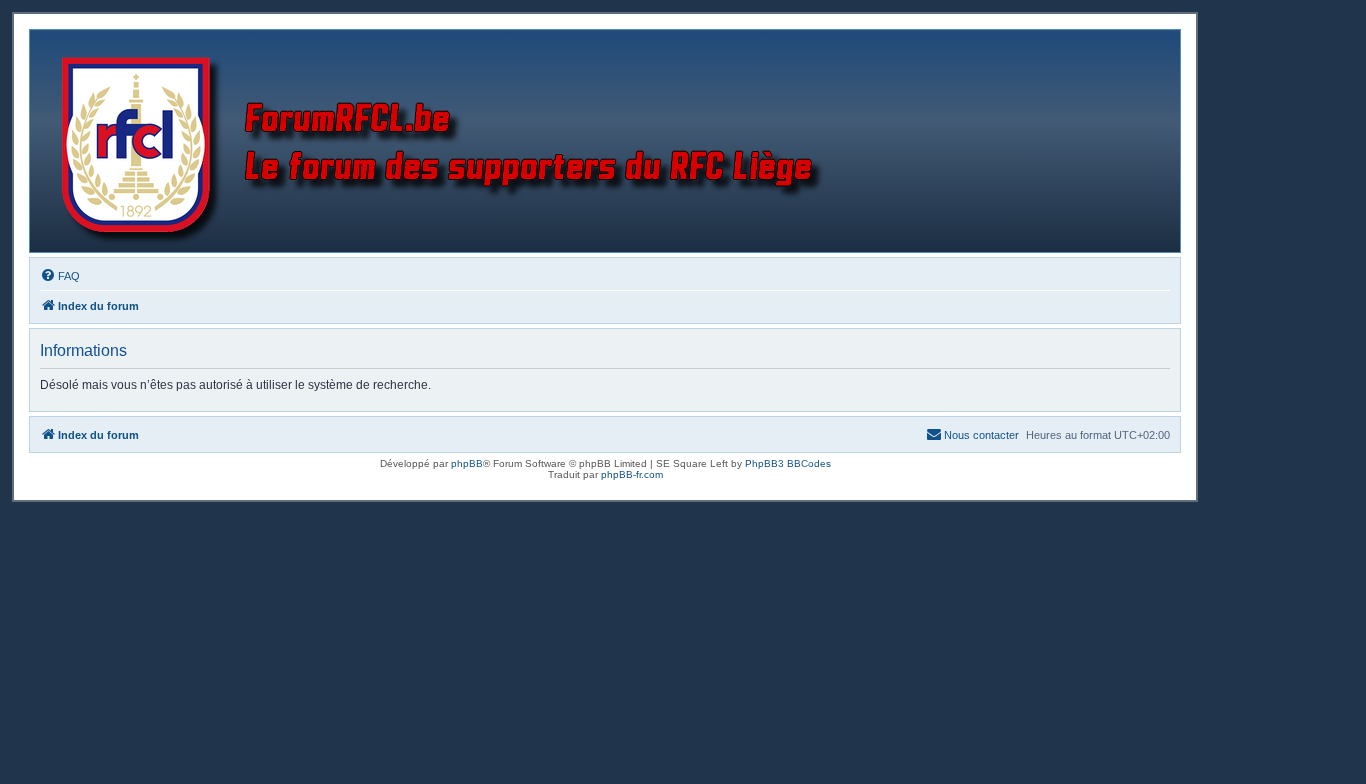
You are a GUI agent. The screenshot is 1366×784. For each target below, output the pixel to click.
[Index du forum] (446, 141)
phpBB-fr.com (632, 474)
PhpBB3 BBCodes (788, 463)
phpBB (467, 463)
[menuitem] (60, 276)
